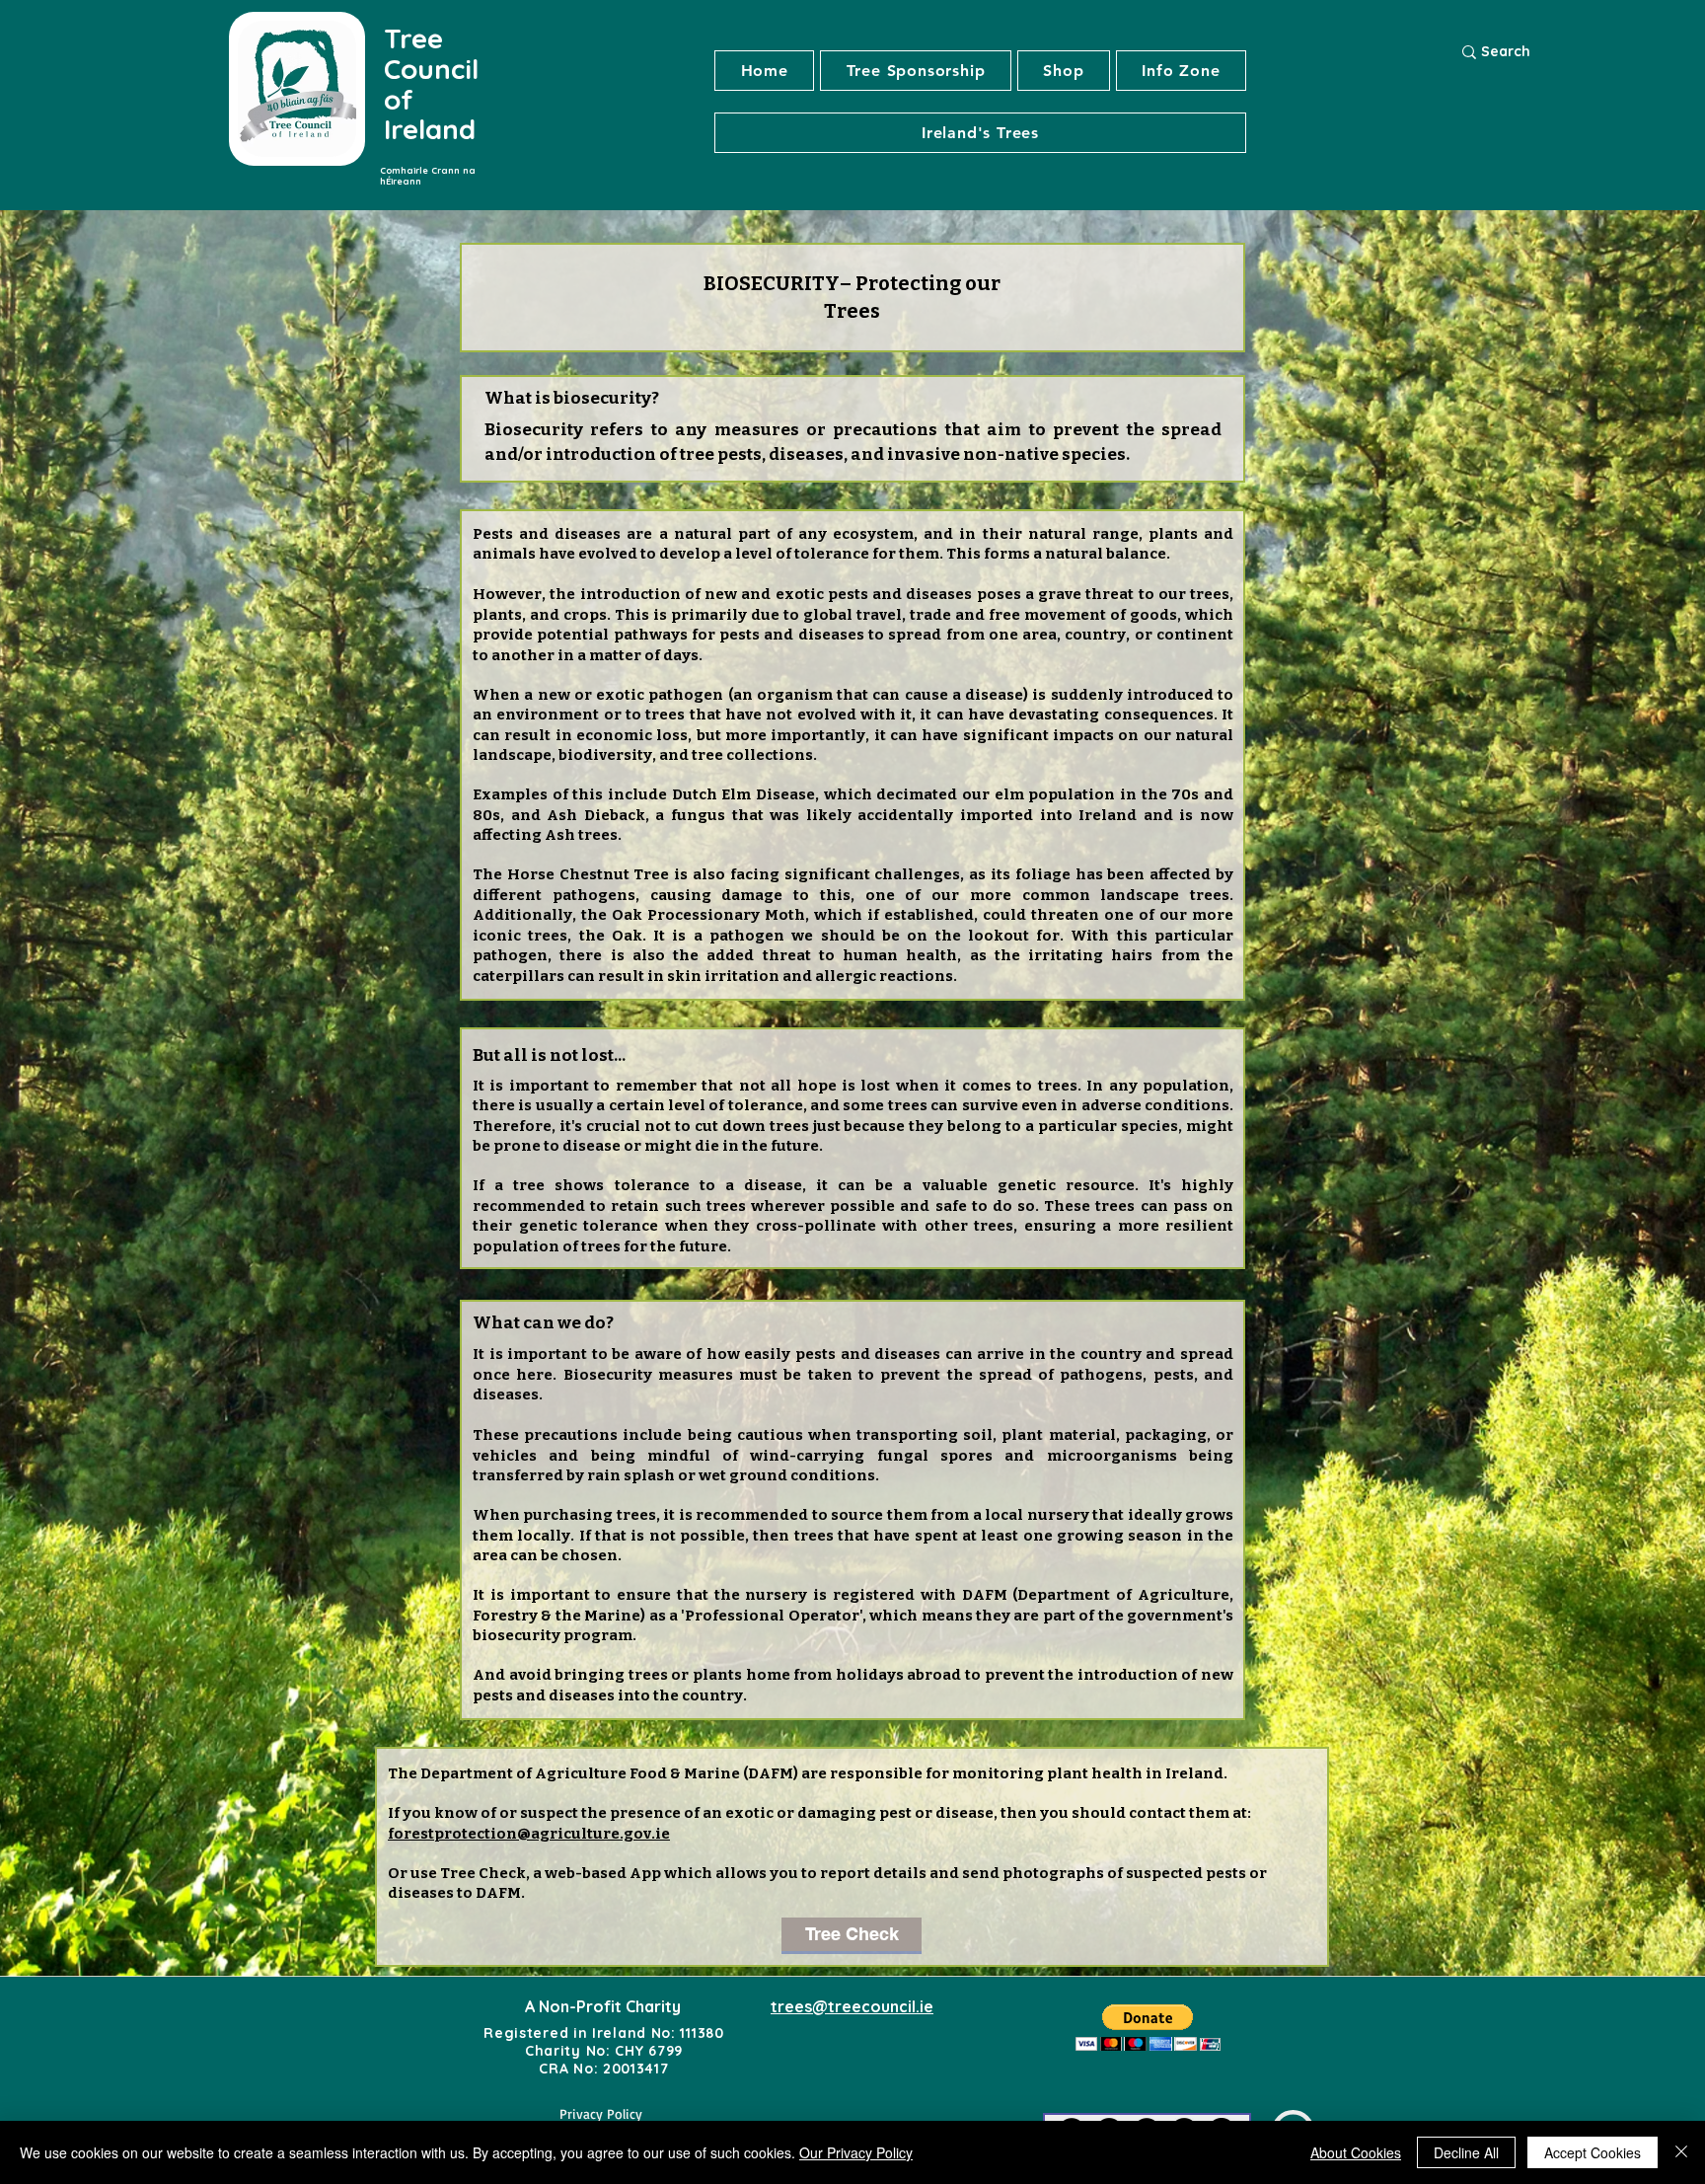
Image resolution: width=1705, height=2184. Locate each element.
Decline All (1466, 2152)
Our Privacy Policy (856, 2152)
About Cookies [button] (1356, 2152)
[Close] (1681, 2152)
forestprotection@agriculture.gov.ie (529, 1834)
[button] (980, 133)
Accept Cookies (1593, 2152)
